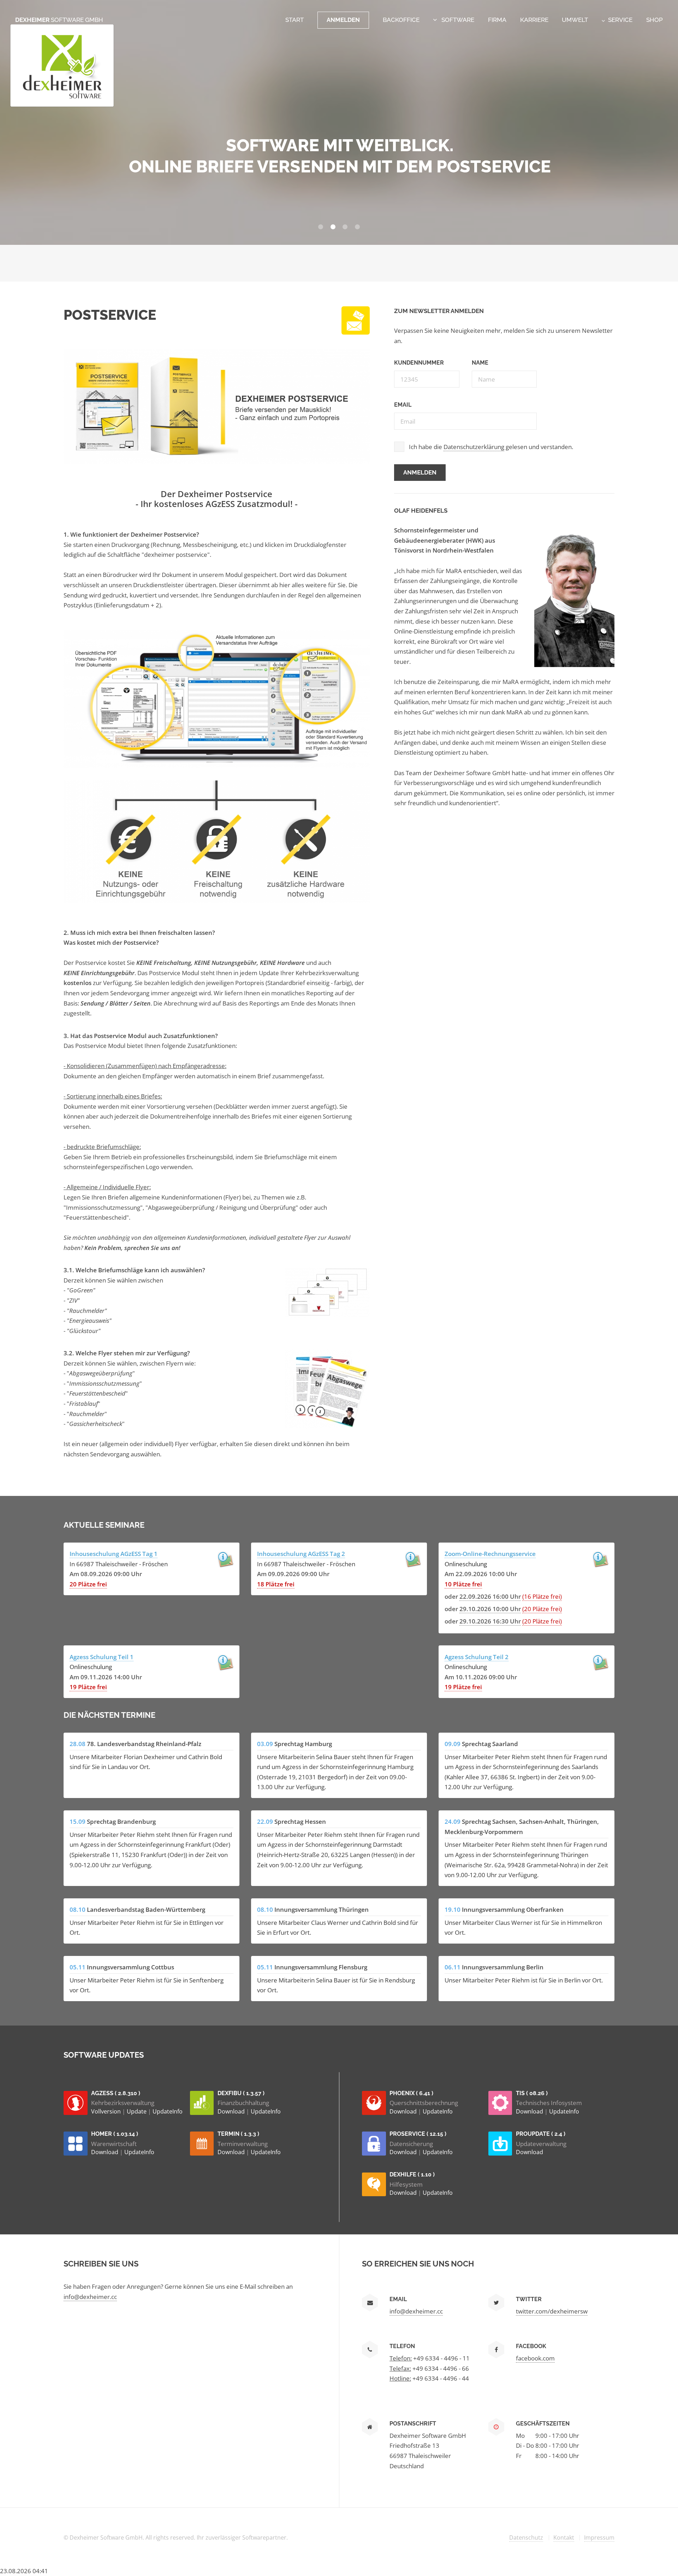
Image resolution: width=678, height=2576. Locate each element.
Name (480, 363)
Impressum (599, 2537)
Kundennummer (419, 363)
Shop (655, 20)
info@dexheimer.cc (90, 2297)
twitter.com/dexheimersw (552, 2311)
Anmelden (343, 20)
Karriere (534, 20)
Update (137, 2111)
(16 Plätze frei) (542, 1596)
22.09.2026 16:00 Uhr (490, 1596)
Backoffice (401, 20)
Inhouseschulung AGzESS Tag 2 (301, 1554)
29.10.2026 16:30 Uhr (490, 1621)
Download (232, 2111)
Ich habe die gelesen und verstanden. (491, 447)
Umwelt (575, 20)
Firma (497, 20)
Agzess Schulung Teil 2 (477, 1657)
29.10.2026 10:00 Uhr (490, 1609)
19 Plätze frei (88, 1687)
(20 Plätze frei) (542, 1609)
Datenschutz (526, 2537)
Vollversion (107, 2111)
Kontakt (564, 2537)
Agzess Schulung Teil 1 (102, 1657)
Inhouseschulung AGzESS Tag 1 (114, 1554)
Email (403, 405)
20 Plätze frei (88, 1584)
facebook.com (535, 2358)
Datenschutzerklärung (474, 447)
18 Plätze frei (276, 1584)
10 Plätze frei (463, 1584)
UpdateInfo (168, 2111)
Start (295, 20)
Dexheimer (59, 20)
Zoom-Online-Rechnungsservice (490, 1554)
